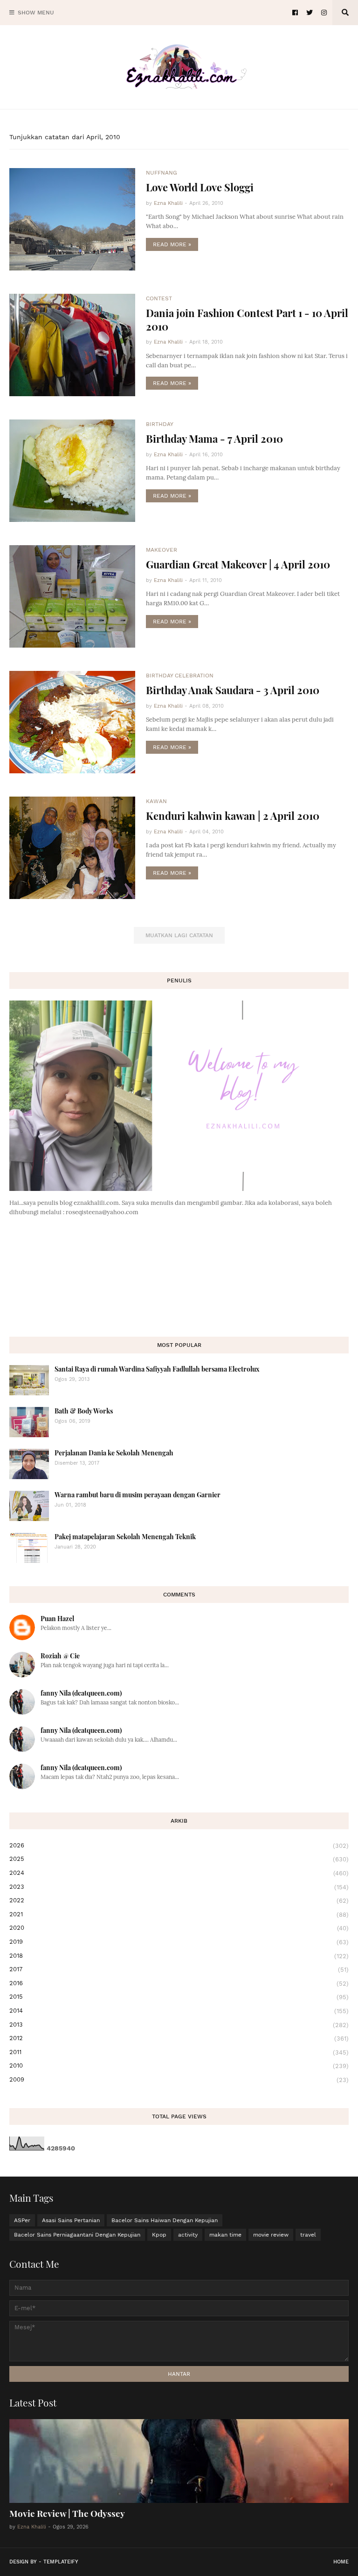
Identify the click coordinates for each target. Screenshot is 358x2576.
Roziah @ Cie (60, 1656)
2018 (179, 1956)
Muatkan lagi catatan (179, 935)
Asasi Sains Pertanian (71, 2220)
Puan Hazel (57, 1619)
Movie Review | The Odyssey (67, 2513)
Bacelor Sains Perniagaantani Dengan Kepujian (77, 2235)
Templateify (61, 2562)
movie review (271, 2235)
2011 (179, 2052)
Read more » (172, 244)
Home (341, 2562)
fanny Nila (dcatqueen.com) (81, 1693)
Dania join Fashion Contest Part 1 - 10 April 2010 (247, 320)
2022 (179, 1900)
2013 (179, 2025)
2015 (179, 1997)
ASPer (22, 2220)
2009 (179, 2080)
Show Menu (36, 13)
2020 (179, 1928)
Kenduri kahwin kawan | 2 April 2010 (233, 816)
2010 (179, 2066)
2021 (179, 1914)
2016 (179, 1983)
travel (308, 2235)
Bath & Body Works (84, 1411)
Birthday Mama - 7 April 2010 (214, 439)
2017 (179, 1969)
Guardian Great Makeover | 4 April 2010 (238, 564)
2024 (179, 1873)
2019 (179, 1942)
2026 (179, 1846)
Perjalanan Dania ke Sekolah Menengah (114, 1453)
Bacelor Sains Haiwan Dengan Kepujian (165, 2220)
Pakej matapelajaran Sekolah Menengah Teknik (125, 1537)
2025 (179, 1859)
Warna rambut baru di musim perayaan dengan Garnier (138, 1495)
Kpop (159, 2235)
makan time (225, 2235)
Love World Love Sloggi (200, 187)
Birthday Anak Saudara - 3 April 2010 (233, 690)
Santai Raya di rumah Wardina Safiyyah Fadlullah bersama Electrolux (157, 1369)
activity (188, 2235)
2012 (179, 2038)
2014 (179, 2011)
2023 (179, 1887)
